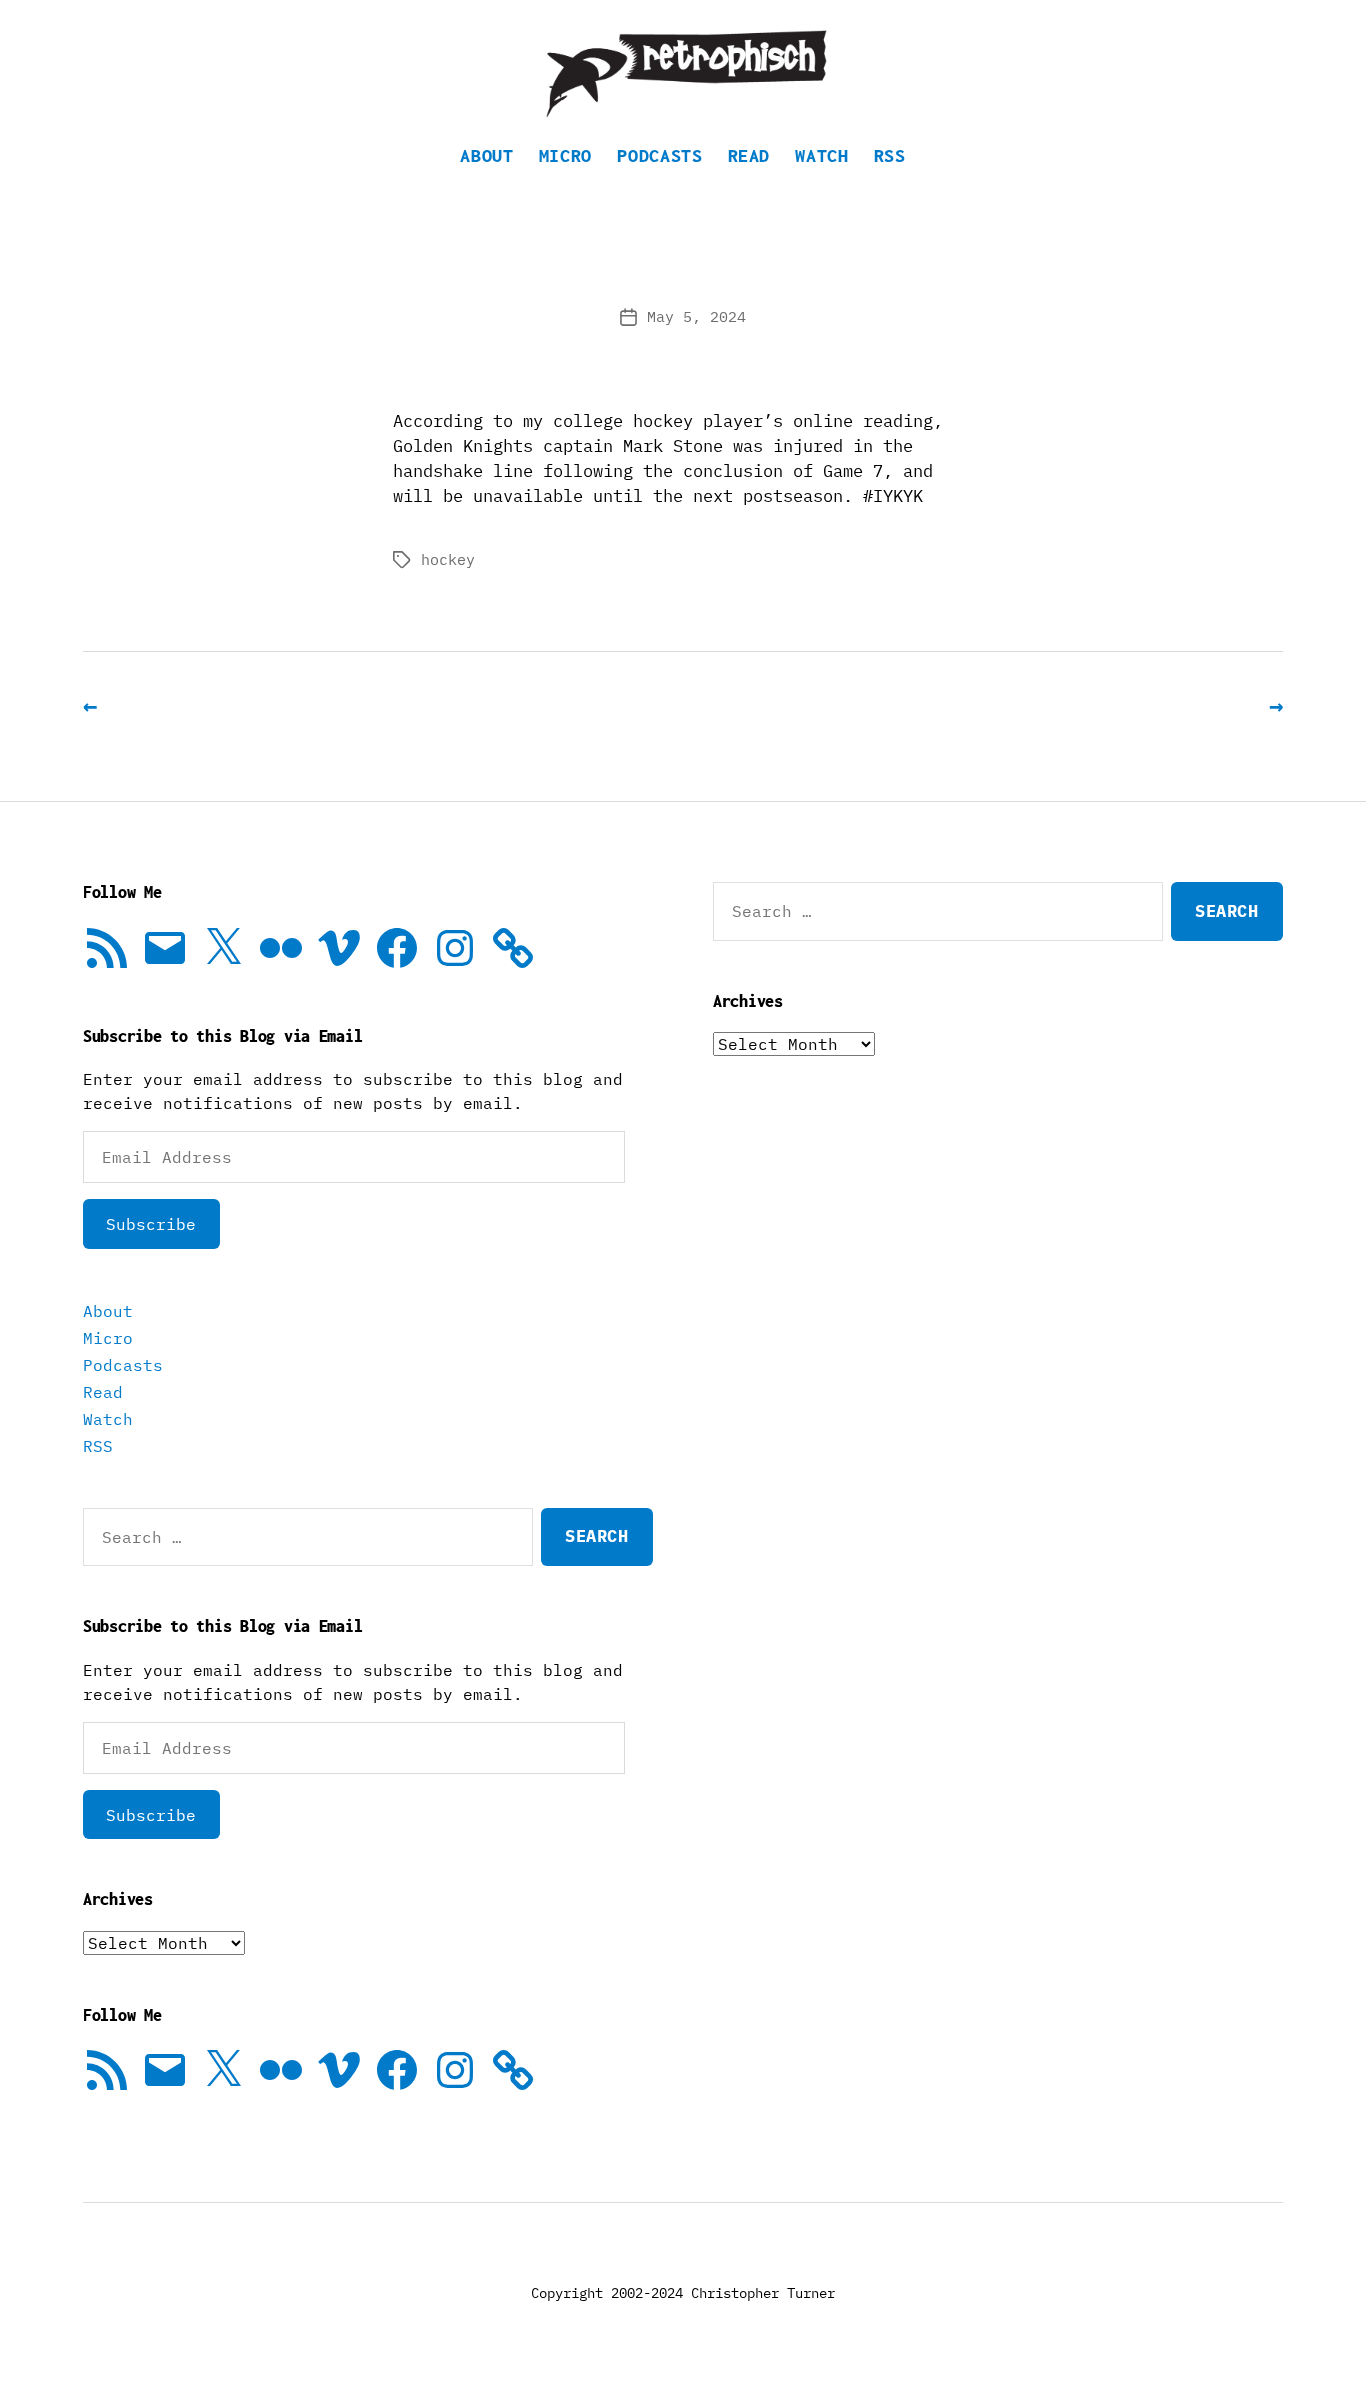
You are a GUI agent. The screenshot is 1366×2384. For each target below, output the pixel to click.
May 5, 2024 (696, 316)
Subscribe (151, 1224)
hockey (448, 559)
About (486, 155)
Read (749, 155)
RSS (890, 155)
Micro (565, 155)
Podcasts (659, 155)
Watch (821, 155)
